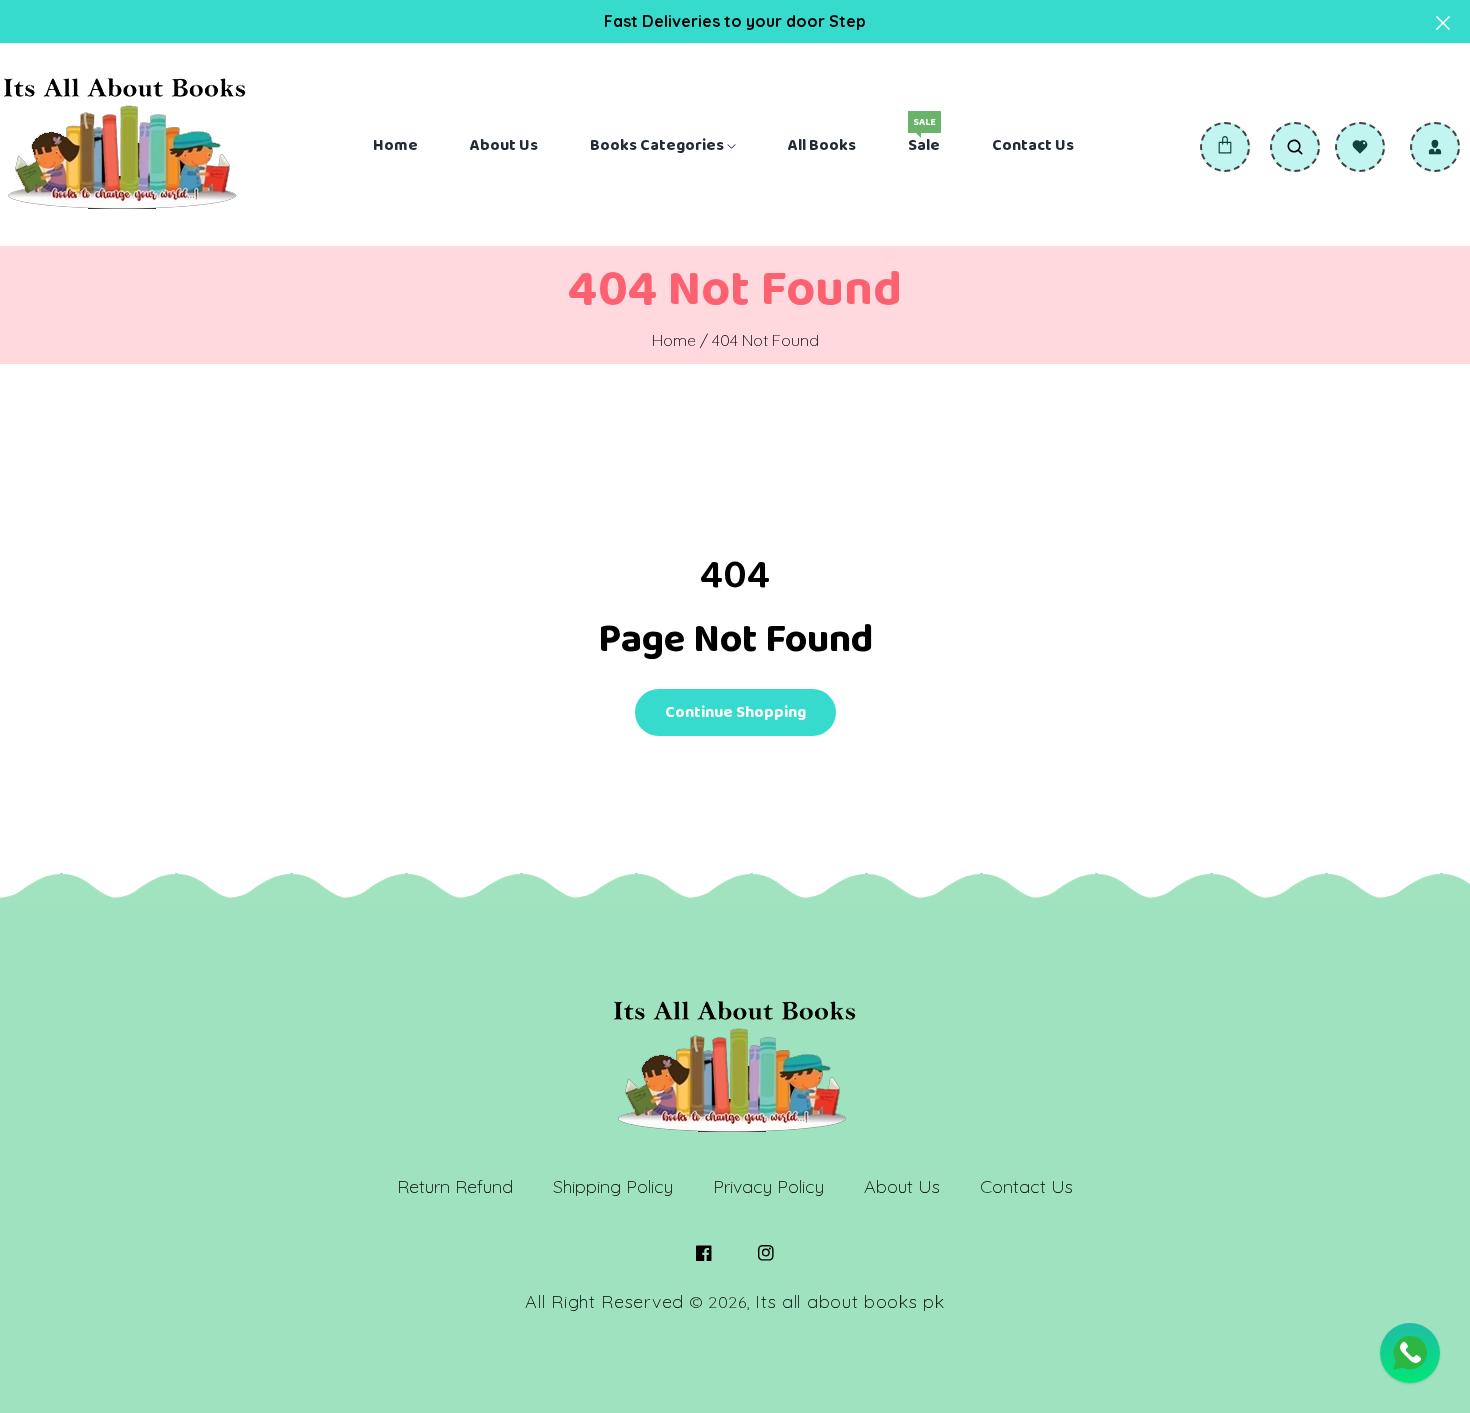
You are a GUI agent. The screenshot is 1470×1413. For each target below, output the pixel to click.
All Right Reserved (604, 1301)
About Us (902, 1186)
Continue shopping (735, 712)
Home (674, 340)
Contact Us (1026, 1186)
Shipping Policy (613, 1186)
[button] (1225, 147)
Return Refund (455, 1186)
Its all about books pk (849, 1301)
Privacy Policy (768, 1186)
